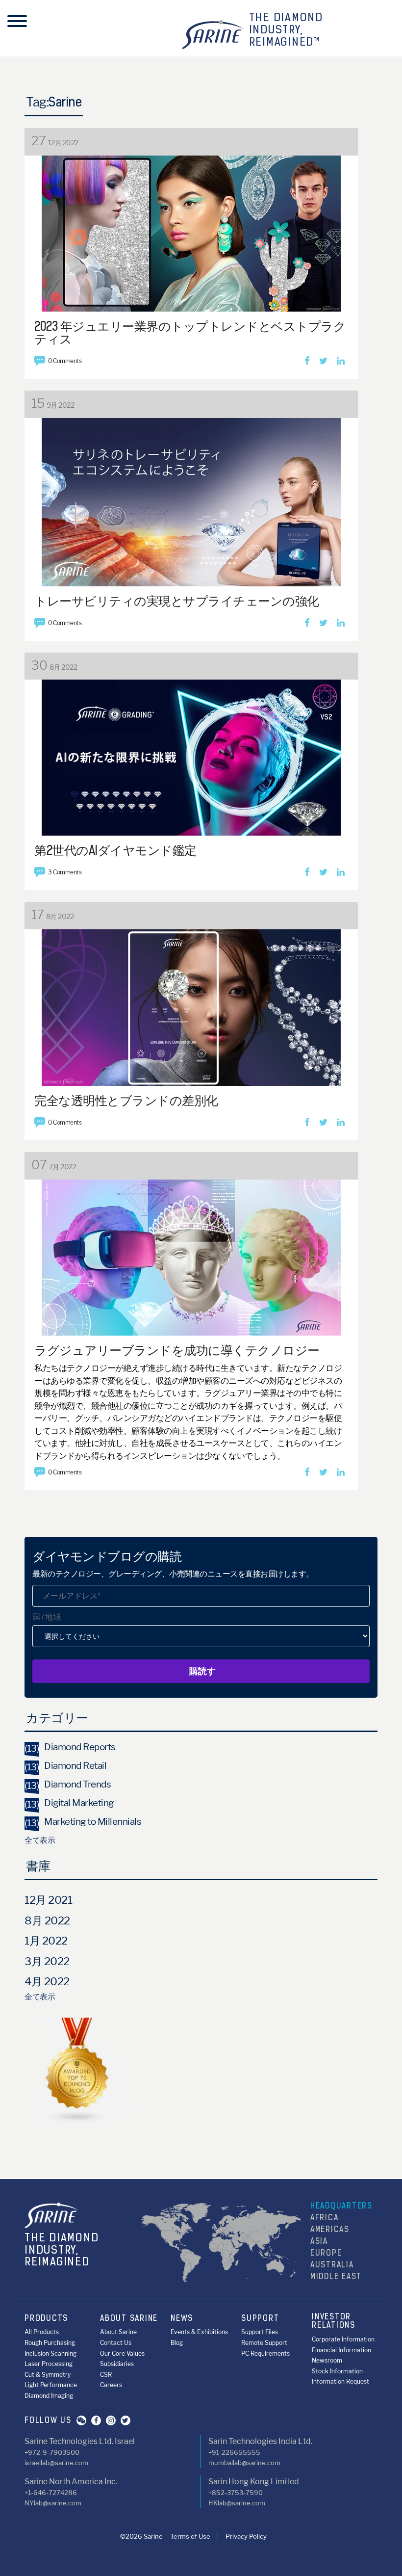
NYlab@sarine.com (53, 2503)
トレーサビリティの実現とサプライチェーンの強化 (177, 602)
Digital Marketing (69, 1803)
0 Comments (65, 361)
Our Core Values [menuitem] (122, 2353)
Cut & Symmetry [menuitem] (48, 2375)
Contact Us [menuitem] (116, 2343)
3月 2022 (47, 1961)
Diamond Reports (70, 1747)
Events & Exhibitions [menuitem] (199, 2332)
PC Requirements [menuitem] (265, 2353)
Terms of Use (190, 2536)
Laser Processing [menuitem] (49, 2364)
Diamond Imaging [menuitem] (49, 2396)
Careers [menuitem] (111, 2385)
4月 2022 (47, 1981)
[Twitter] (323, 361)
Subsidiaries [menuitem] (117, 2364)
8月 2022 (47, 1920)
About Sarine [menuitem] (118, 2332)
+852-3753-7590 (236, 2493)
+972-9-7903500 (52, 2452)
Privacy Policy (246, 2536)
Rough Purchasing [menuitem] (50, 2343)
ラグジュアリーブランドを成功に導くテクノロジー (177, 1352)
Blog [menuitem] (177, 2343)
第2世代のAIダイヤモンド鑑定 (115, 852)
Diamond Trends (68, 1784)
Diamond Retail (65, 1766)
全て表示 (40, 1840)
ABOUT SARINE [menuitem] (129, 2319)
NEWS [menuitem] (182, 2319)
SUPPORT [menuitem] (260, 2319)
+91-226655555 (234, 2452)
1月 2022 (46, 1941)
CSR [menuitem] (106, 2375)
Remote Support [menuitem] (264, 2343)
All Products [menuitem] (42, 2332)
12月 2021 (48, 1900)
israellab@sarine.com (56, 2463)
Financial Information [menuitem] (341, 2350)
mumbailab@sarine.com (244, 2463)
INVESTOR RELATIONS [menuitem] (334, 2322)
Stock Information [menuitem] (337, 2371)
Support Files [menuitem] (260, 2332)
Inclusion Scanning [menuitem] (50, 2353)
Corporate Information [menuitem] (343, 2339)
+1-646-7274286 (51, 2493)
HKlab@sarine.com (237, 2503)
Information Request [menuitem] (340, 2381)
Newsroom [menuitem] (327, 2360)
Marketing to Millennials (83, 1822)
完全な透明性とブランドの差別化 (126, 1102)
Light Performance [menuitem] (51, 2385)
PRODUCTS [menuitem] (46, 2319)
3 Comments (65, 872)
